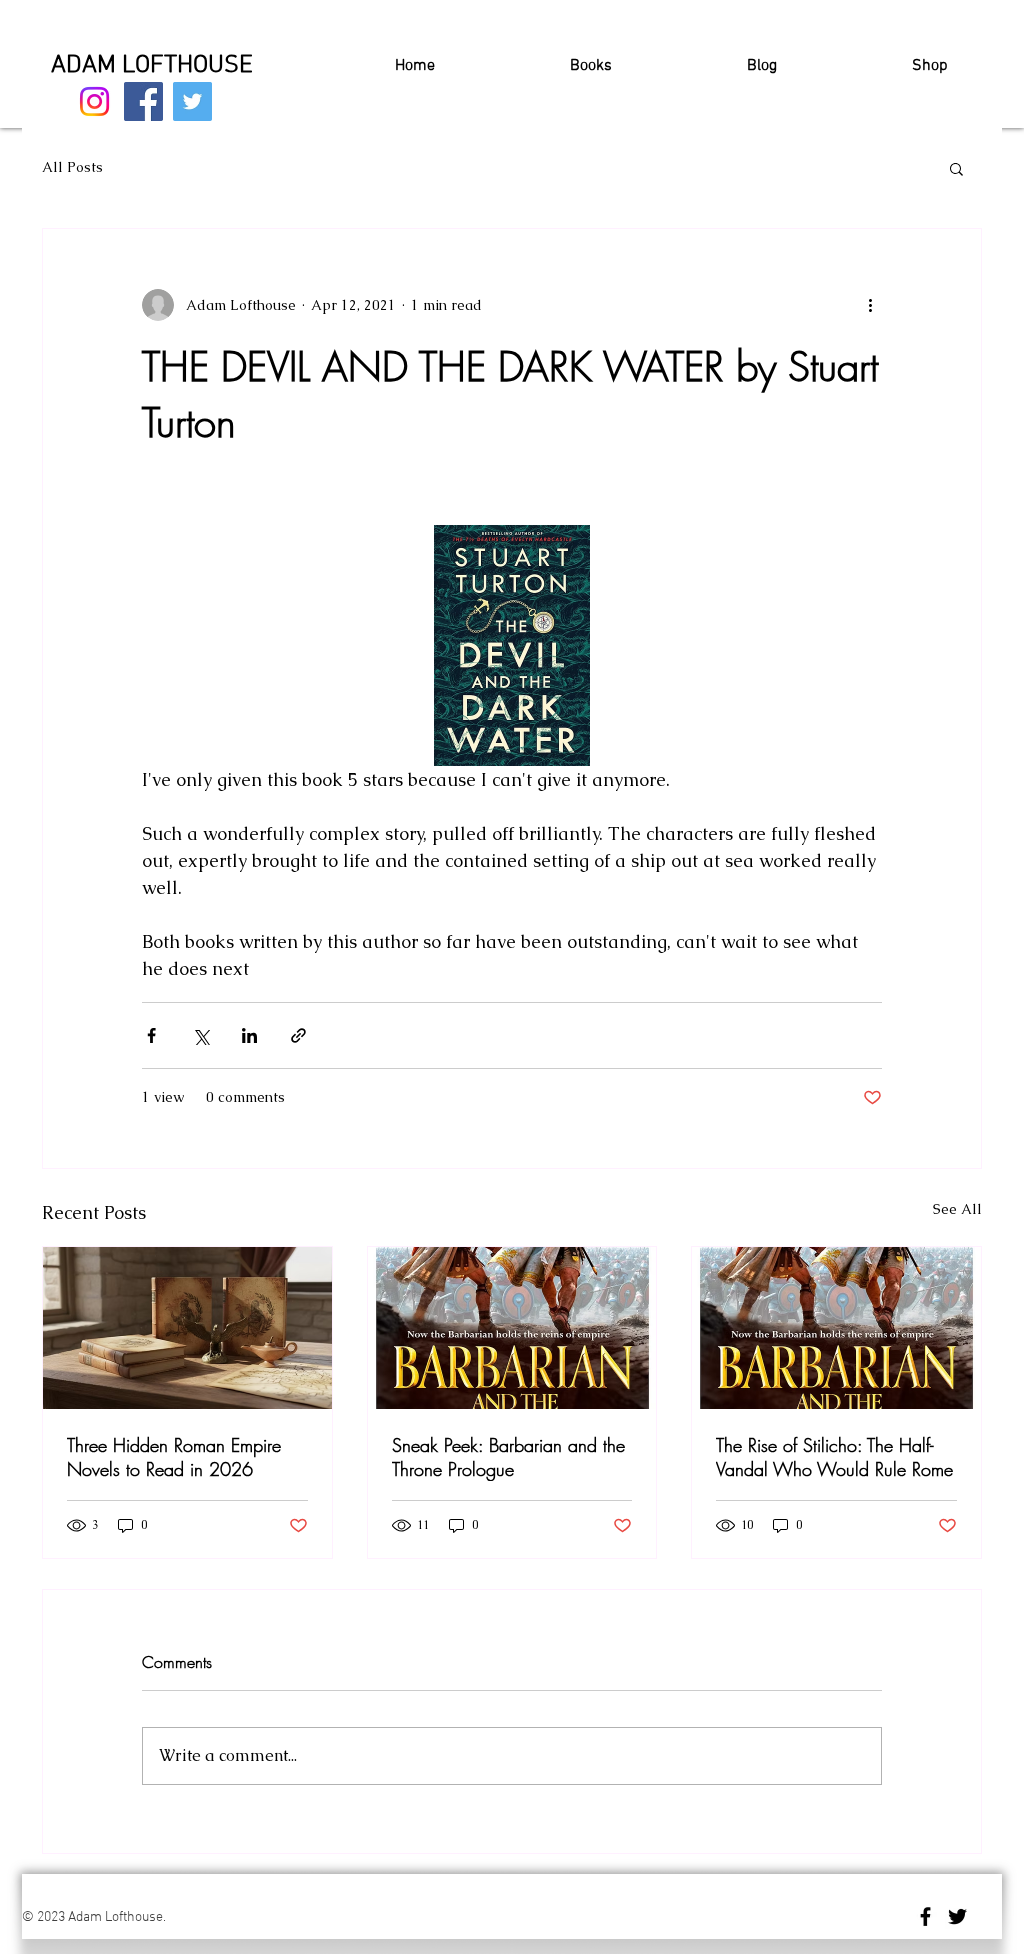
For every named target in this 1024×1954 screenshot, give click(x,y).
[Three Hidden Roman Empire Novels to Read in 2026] (187, 1328)
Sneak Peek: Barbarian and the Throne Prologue (508, 1457)
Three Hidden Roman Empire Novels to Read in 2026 (174, 1457)
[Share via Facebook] (151, 1035)
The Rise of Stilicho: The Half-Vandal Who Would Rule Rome (834, 1457)
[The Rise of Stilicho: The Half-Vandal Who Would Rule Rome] (836, 1328)
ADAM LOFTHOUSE (152, 66)
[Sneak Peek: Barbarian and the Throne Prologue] (512, 1328)
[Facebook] (143, 101)
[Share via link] (298, 1035)
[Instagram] (94, 101)
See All (957, 1209)
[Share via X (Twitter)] (200, 1035)
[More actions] (870, 305)
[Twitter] (192, 101)
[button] (956, 168)
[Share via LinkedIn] (249, 1035)
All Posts (72, 167)
